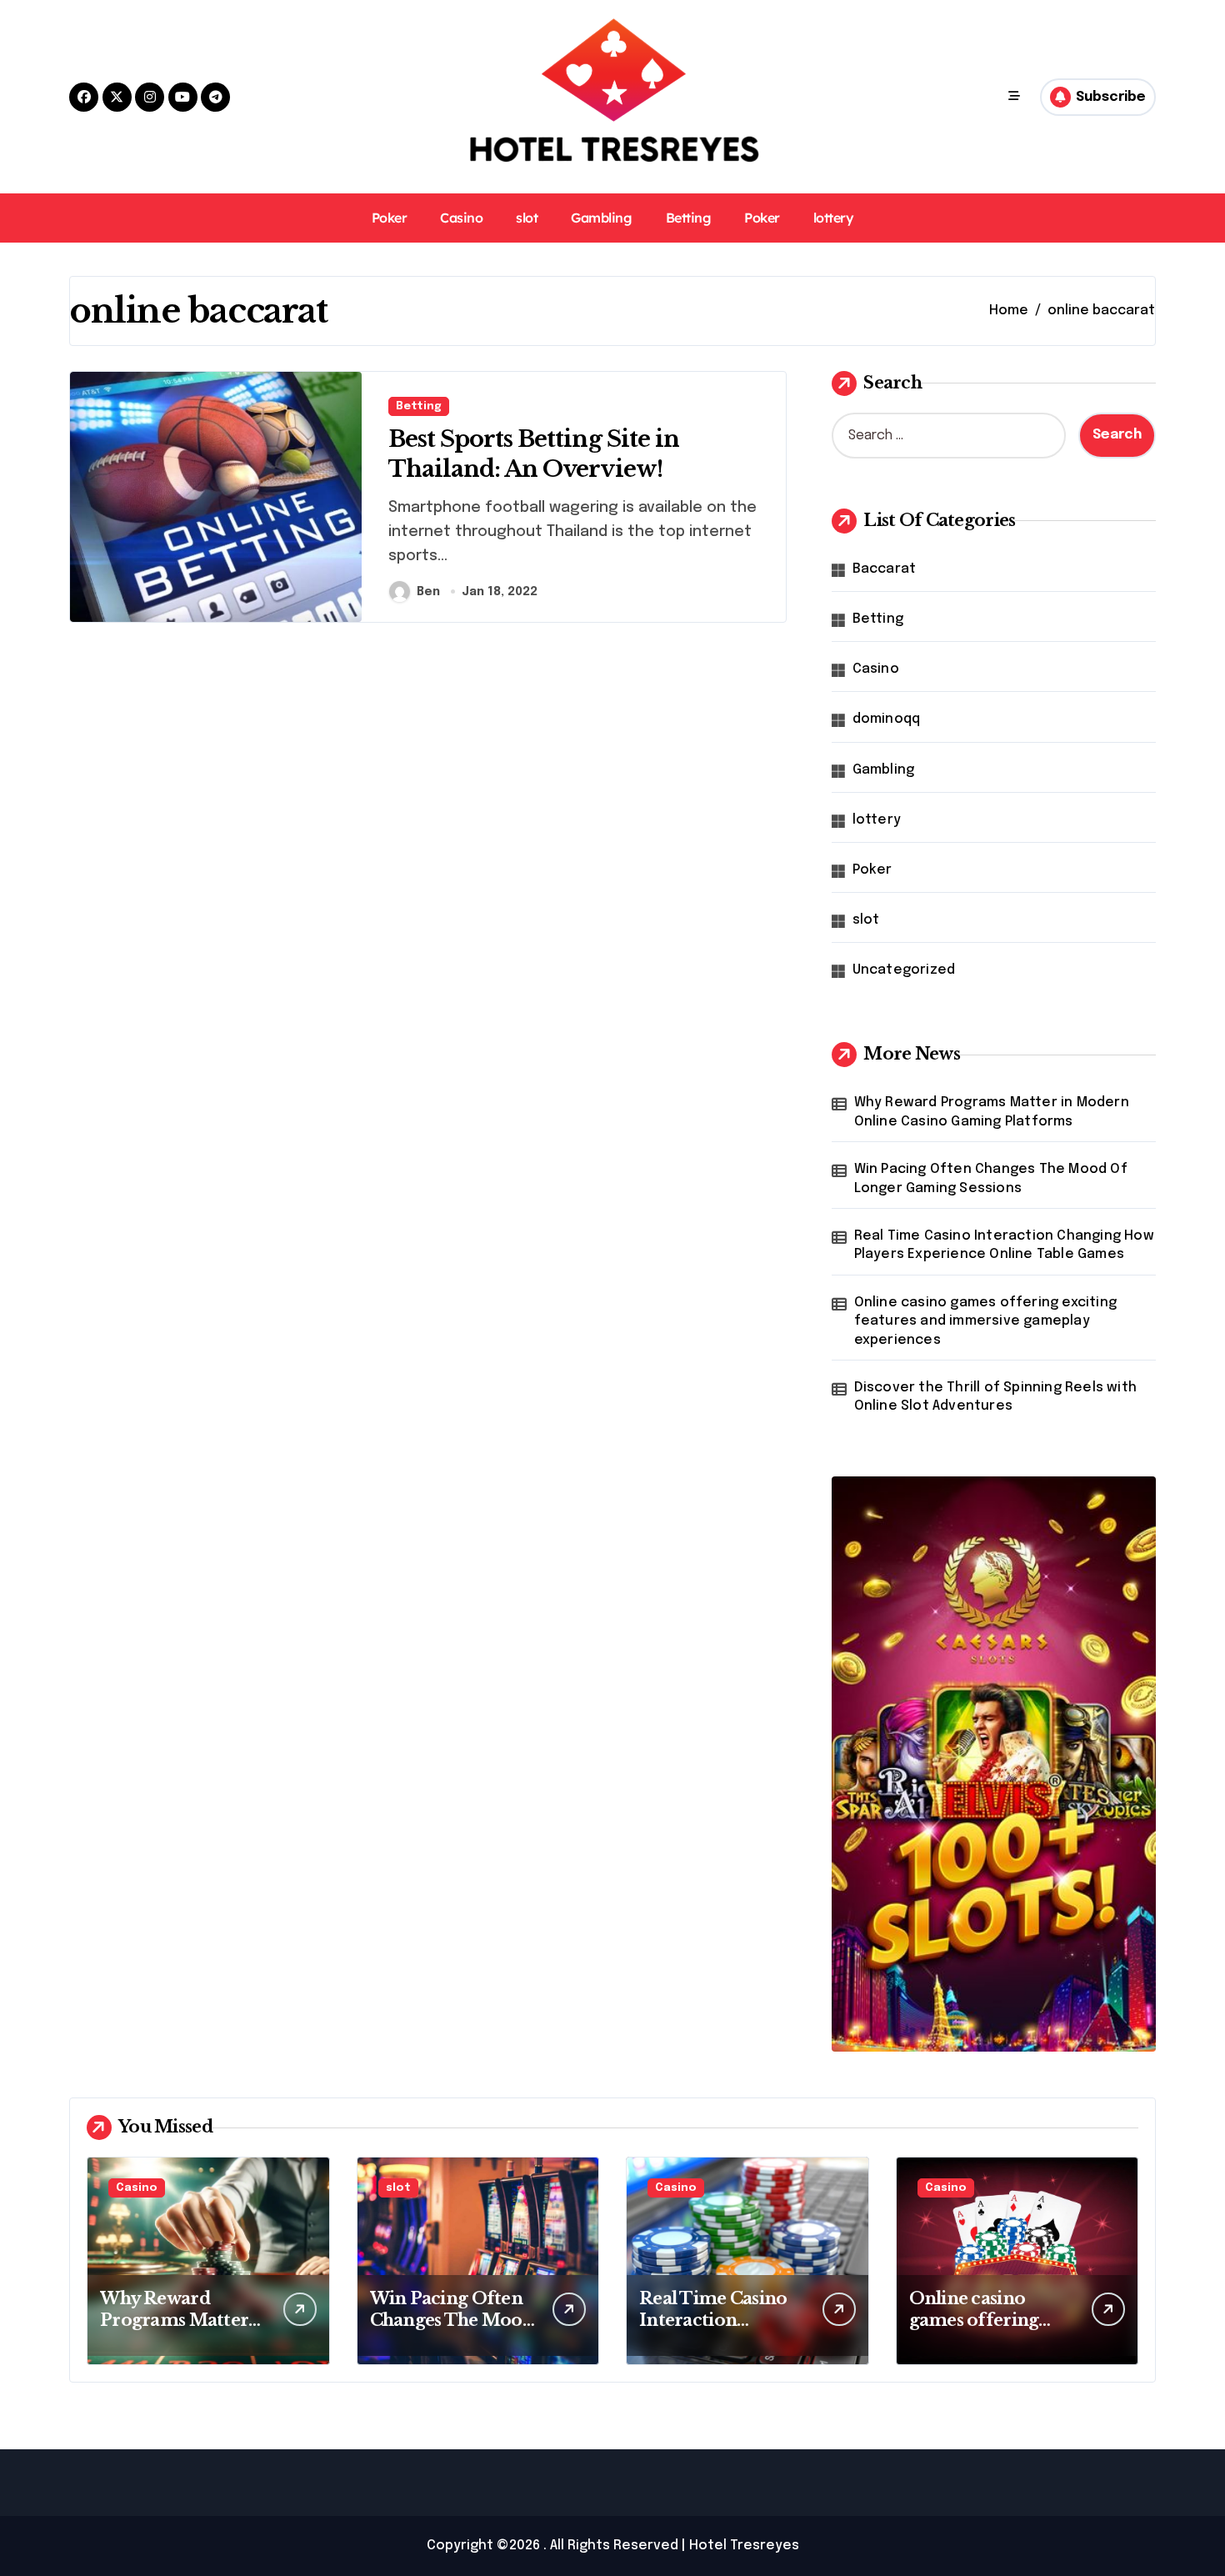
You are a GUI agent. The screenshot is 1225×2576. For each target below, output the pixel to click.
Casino (461, 218)
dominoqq (887, 719)
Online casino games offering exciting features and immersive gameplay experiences (985, 1321)
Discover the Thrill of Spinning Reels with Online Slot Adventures (995, 1397)
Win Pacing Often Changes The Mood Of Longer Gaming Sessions (991, 1178)
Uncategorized (904, 970)
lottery (834, 218)
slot (527, 218)
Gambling (601, 218)
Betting (689, 218)
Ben (428, 592)
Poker (390, 218)
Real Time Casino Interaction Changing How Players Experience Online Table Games (1004, 1245)
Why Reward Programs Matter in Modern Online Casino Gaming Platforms (992, 1112)
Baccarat (885, 569)
